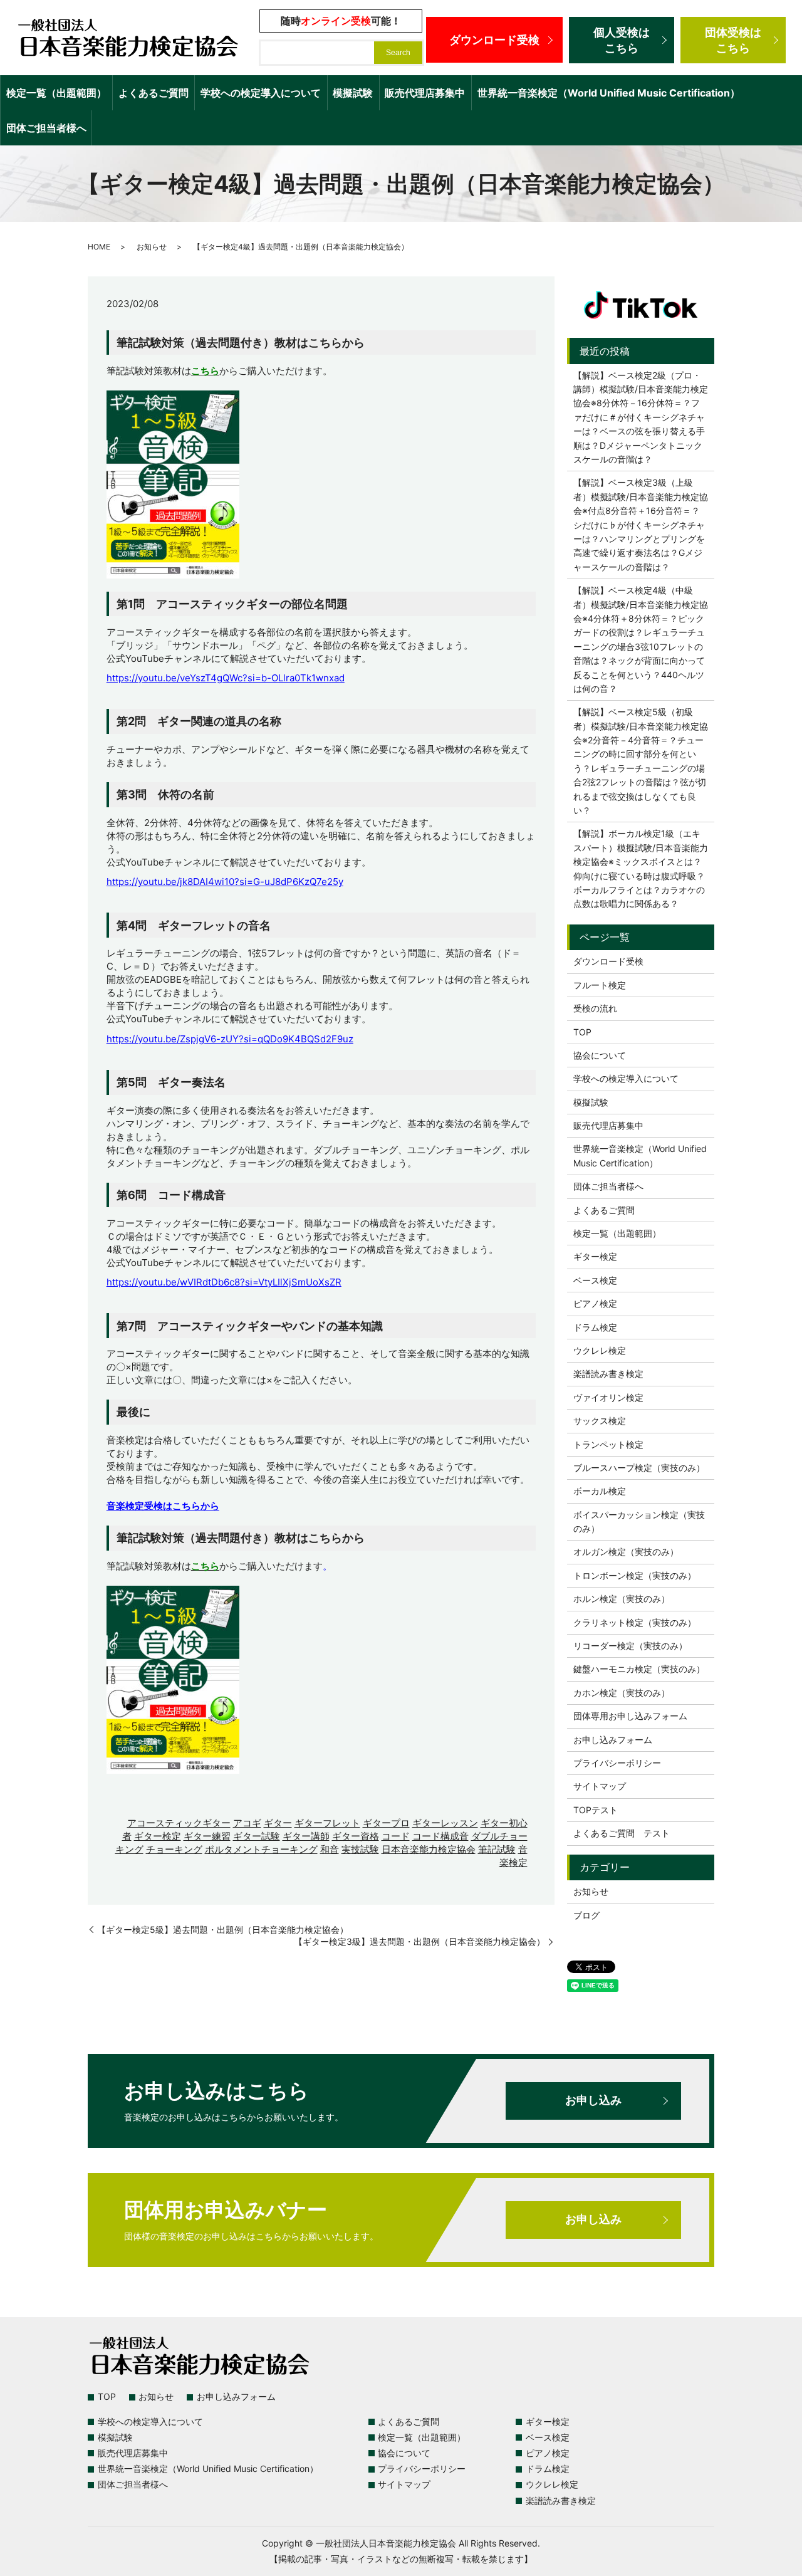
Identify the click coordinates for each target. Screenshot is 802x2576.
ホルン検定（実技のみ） (622, 1599)
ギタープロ (386, 1823)
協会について (600, 1055)
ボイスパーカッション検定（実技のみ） (639, 1521)
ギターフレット (327, 1823)
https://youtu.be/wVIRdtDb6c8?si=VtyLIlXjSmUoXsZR (224, 1282)
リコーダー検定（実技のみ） (630, 1646)
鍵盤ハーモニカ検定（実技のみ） (639, 1669)
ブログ (586, 1915)
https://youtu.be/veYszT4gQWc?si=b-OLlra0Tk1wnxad (226, 678)
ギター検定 (158, 1836)
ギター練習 (207, 1836)
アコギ (247, 1823)
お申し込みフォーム (613, 1740)
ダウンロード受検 (494, 40)
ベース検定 (595, 1280)
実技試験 (360, 1849)
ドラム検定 (595, 1327)
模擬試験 (353, 93)
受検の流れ (595, 1008)
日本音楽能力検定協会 (429, 1849)
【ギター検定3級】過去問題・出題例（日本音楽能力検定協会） (419, 1941)
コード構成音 (440, 1836)
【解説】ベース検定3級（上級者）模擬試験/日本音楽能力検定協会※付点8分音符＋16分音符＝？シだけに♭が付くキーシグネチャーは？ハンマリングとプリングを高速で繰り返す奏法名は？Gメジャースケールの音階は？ (641, 524)
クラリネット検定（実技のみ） (635, 1622)
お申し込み (593, 2100)
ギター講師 (306, 1836)
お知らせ (152, 247)
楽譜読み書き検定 (608, 1374)
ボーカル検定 (600, 1491)
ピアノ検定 (595, 1303)
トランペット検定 (608, 1444)
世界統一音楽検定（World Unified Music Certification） (609, 93)
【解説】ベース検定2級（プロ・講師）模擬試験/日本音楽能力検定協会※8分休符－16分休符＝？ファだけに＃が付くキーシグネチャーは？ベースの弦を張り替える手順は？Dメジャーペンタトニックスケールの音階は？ (641, 417)
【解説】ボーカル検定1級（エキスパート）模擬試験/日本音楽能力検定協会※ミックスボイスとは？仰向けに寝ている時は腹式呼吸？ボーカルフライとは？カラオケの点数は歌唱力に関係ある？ (641, 868)
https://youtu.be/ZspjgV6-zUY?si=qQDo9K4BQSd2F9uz (230, 1039)
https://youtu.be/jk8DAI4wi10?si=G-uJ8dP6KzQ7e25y (225, 882)
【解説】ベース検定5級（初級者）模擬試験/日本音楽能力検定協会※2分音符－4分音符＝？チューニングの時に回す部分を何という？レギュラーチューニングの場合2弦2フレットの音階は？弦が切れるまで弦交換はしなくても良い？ (641, 761)
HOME (99, 247)
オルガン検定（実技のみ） (626, 1552)
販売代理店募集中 (425, 93)
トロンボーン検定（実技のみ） (635, 1575)
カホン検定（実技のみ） (622, 1693)
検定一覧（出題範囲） (56, 93)
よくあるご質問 (154, 93)
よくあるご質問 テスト (622, 1833)
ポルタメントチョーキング (261, 1849)
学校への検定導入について (261, 93)
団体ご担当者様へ (46, 128)
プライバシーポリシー (617, 1763)
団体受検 (733, 40)
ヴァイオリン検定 (608, 1397)
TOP (582, 1032)
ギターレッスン (445, 1823)
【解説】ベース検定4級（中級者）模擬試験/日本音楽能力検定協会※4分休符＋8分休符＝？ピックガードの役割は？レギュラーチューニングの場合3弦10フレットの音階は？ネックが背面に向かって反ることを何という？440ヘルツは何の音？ (641, 639)
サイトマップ (600, 1786)
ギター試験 (257, 1836)
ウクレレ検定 (600, 1350)
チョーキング (174, 1849)
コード (396, 1836)
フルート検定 (600, 985)
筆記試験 (497, 1849)
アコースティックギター (179, 1823)
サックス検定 (600, 1421)
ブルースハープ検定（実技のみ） (639, 1468)
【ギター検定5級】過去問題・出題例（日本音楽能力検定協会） (223, 1929)
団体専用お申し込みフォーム (630, 1716)
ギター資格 (356, 1836)
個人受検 (622, 40)
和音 (330, 1849)
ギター (278, 1823)
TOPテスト (596, 1810)
